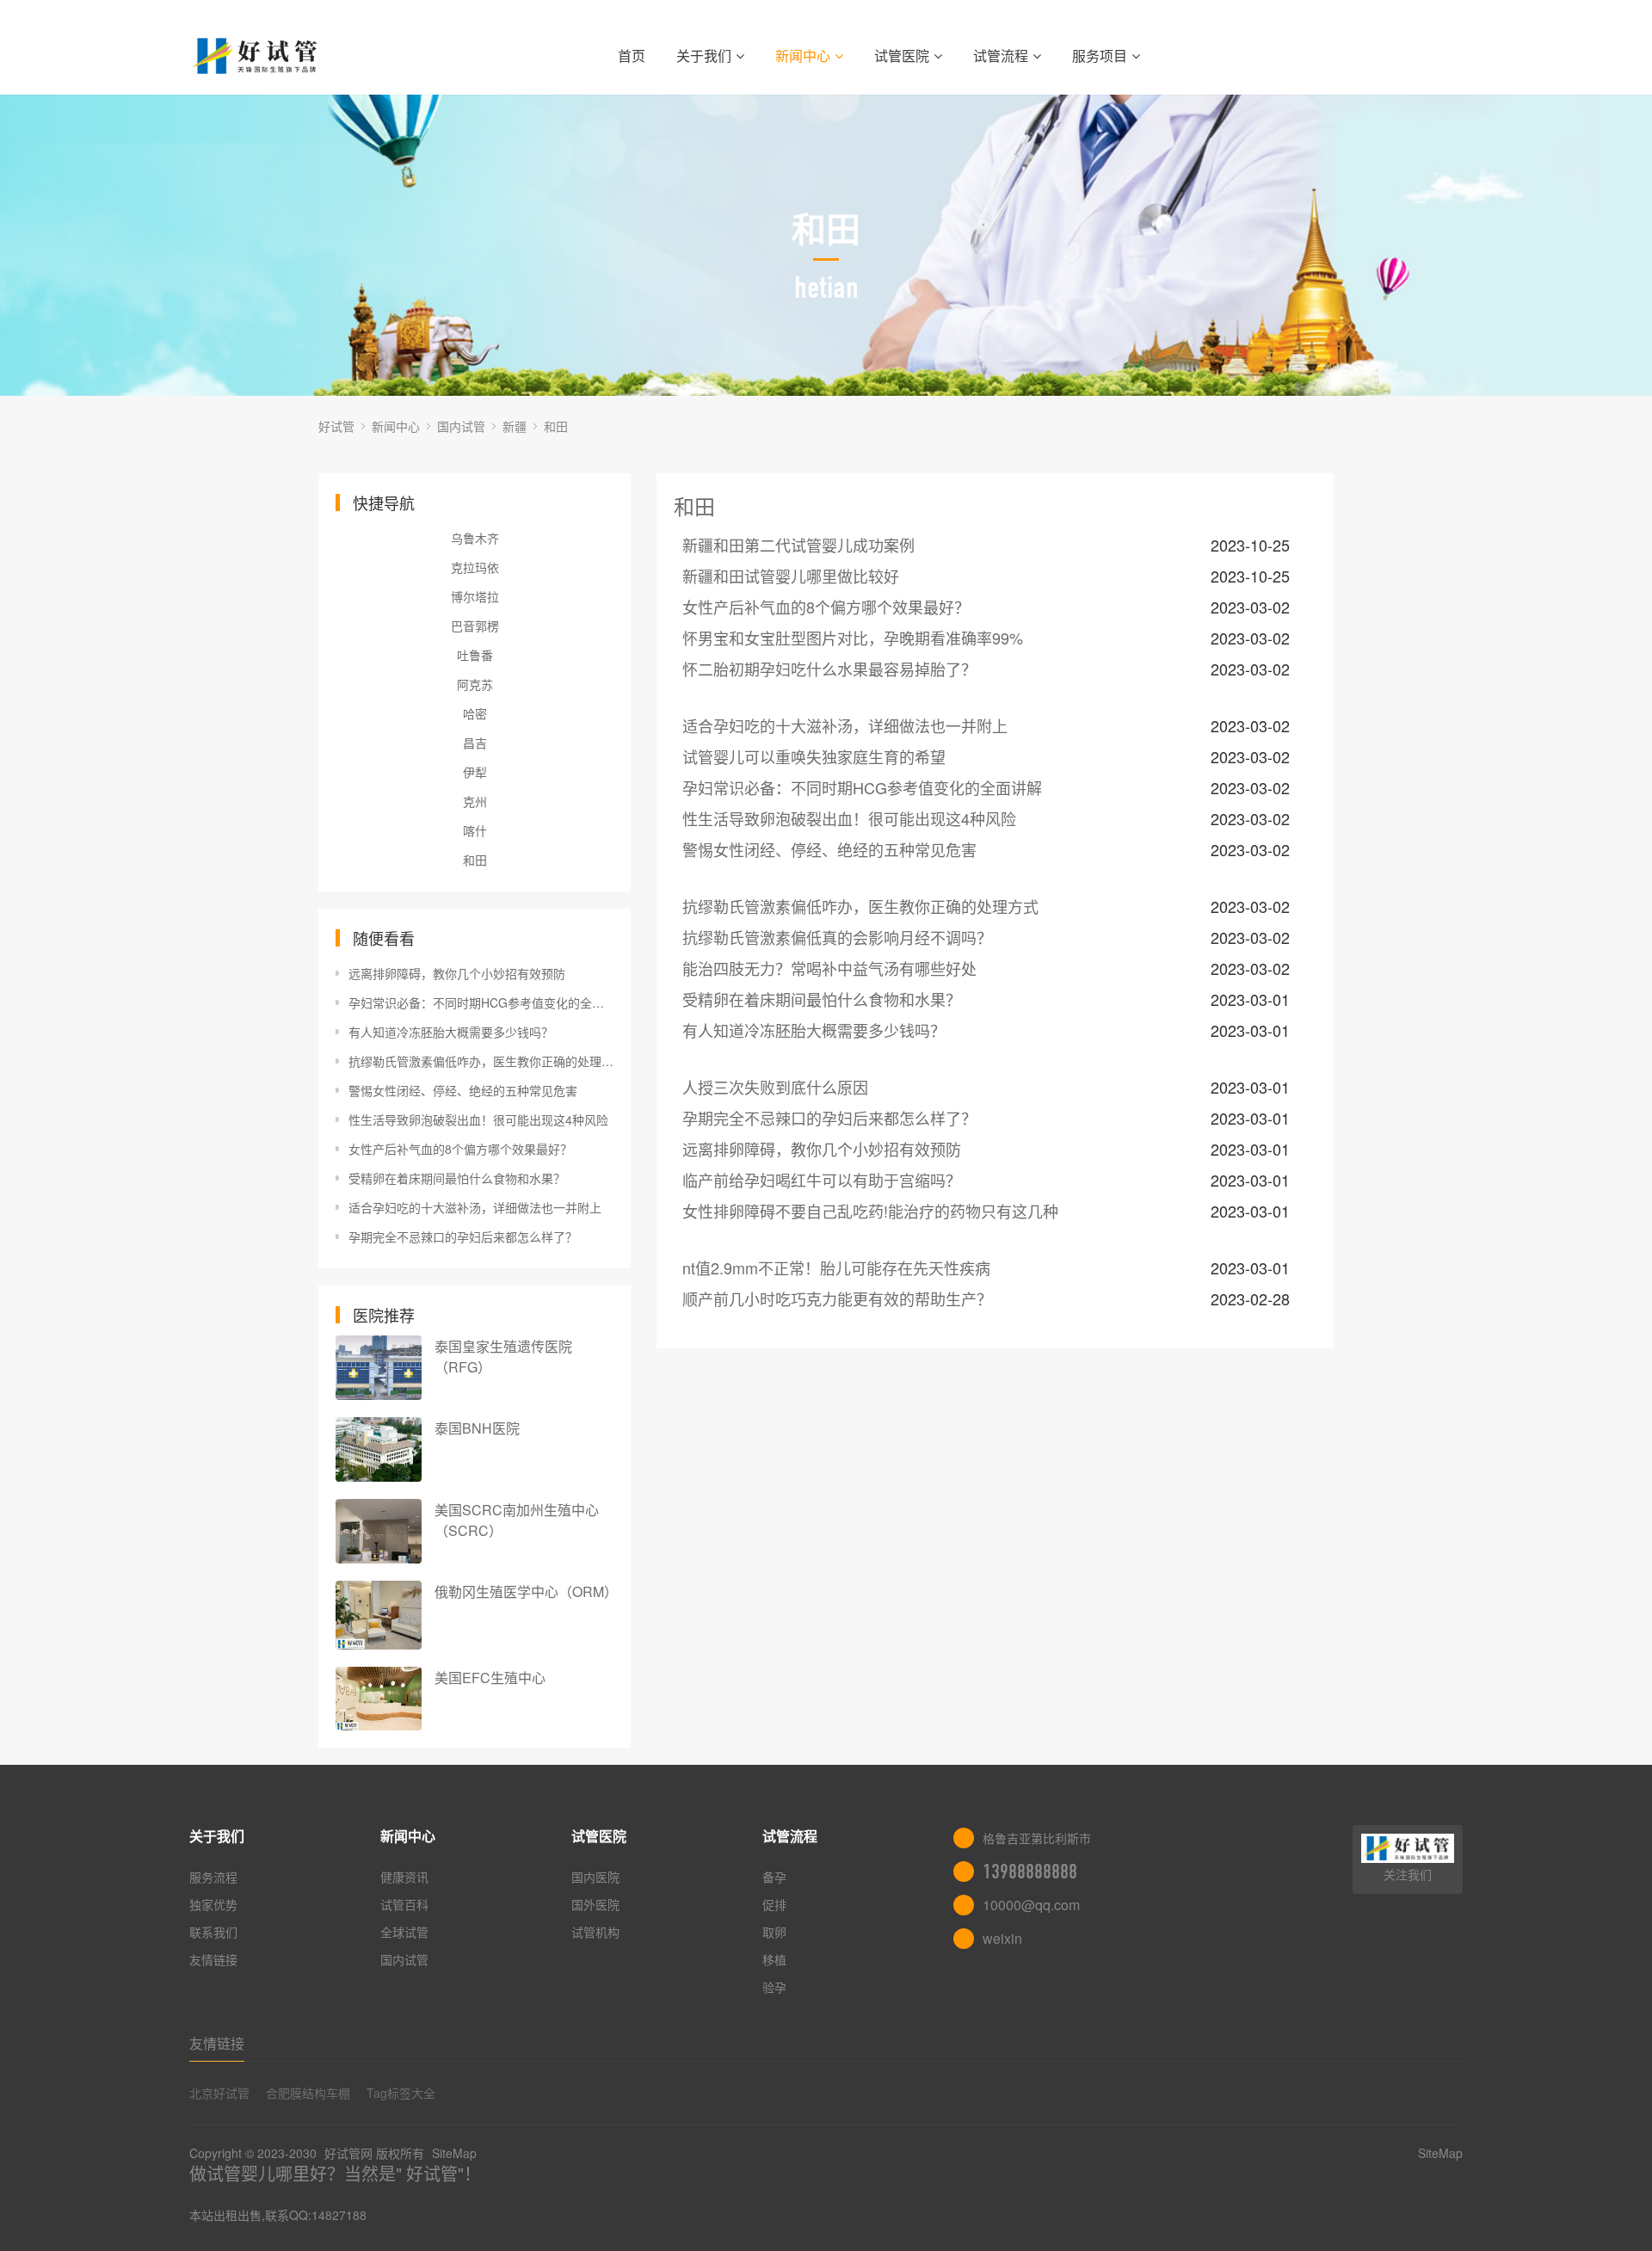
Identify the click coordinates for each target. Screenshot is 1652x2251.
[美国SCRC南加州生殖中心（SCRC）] (379, 1531)
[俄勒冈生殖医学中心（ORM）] (379, 1615)
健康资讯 (404, 1877)
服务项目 (1100, 56)
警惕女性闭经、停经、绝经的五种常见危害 (463, 1090)
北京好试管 (219, 2093)
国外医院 (595, 1904)
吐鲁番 (475, 655)
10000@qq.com (1031, 1905)
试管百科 (404, 1904)
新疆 (515, 426)
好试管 (336, 426)
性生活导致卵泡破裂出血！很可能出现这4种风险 (478, 1119)
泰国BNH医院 (477, 1428)
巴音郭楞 (475, 626)
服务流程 (213, 1877)
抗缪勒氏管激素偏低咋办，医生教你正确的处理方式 (481, 1061)
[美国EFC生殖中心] (379, 1699)
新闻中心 (803, 56)
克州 (475, 801)
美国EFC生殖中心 (490, 1677)
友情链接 (213, 1959)
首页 (632, 56)
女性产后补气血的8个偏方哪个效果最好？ (460, 1149)
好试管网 (348, 2153)
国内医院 (595, 1877)
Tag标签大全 (401, 2093)
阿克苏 (475, 684)
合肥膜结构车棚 (308, 2093)
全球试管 (404, 1932)
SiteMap (454, 2153)
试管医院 (902, 56)
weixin (1002, 1938)
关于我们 (704, 56)
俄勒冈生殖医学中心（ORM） (526, 1591)
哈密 (475, 713)
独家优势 (213, 1904)
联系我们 (213, 1932)
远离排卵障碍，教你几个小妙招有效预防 (457, 973)
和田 (556, 426)
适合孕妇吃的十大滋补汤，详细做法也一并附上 (475, 1207)
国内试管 (461, 426)
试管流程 (1001, 56)
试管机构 (595, 1932)
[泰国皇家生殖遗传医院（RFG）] (379, 1368)
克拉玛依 (475, 567)
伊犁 (475, 772)
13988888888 (1030, 1872)
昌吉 (475, 743)
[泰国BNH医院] (379, 1449)
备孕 (774, 1877)
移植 (774, 1959)
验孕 (774, 1987)
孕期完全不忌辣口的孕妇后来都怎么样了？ (463, 1237)
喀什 (475, 830)
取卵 (774, 1932)
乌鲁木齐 (475, 538)
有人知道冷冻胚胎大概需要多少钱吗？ (451, 1032)
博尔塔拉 (475, 596)
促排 (774, 1904)
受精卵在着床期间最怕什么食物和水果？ (457, 1178)
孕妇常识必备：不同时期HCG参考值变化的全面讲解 (481, 1002)
